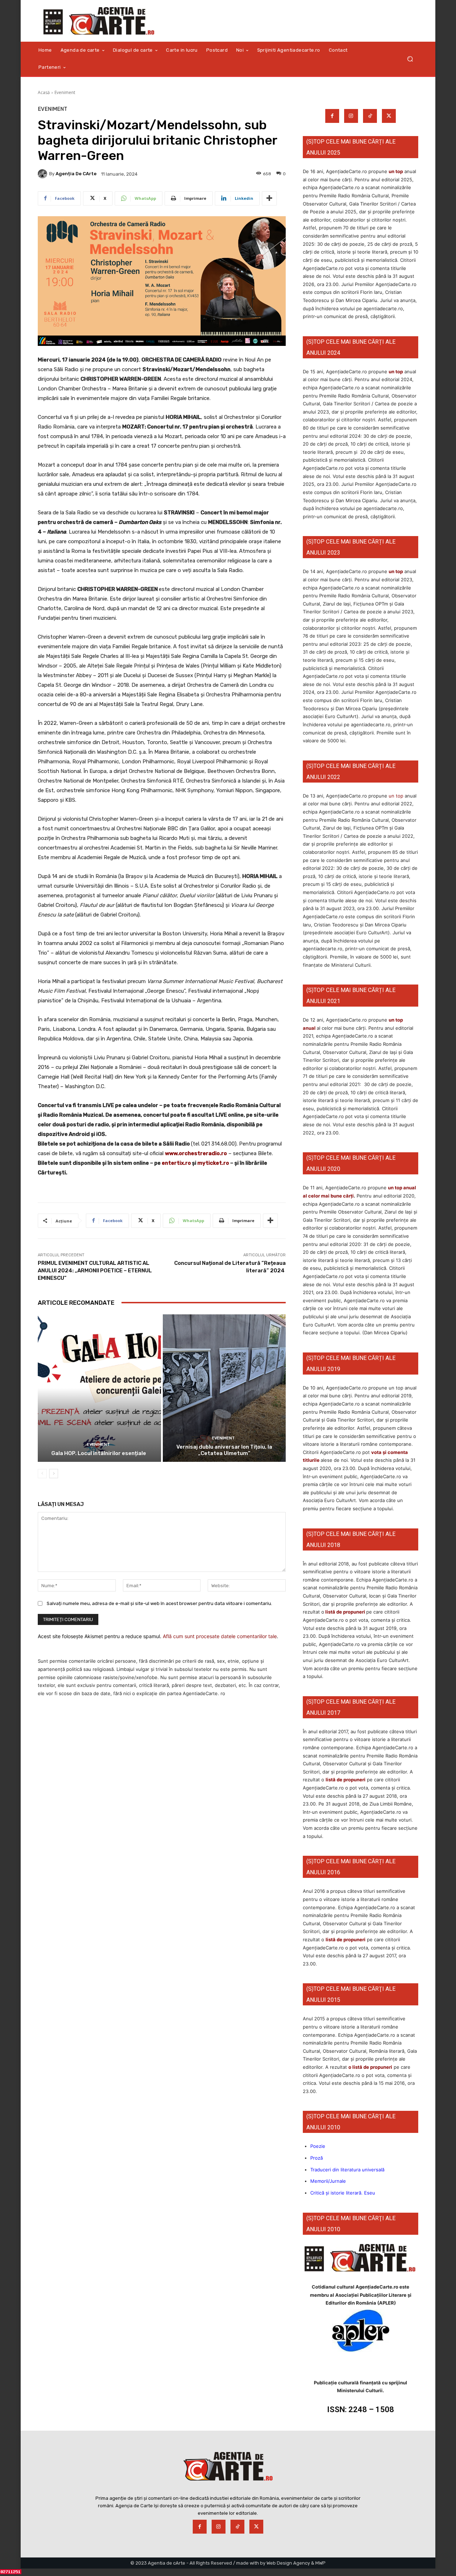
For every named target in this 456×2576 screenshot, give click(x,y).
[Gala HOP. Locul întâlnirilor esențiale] (99, 1388)
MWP (320, 2563)
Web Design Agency (288, 2563)
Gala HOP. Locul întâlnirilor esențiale (99, 1453)
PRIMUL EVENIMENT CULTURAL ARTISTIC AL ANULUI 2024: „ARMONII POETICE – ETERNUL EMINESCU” (95, 1271)
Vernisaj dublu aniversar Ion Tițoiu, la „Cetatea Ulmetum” (224, 1450)
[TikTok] (370, 116)
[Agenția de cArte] (43, 174)
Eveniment (65, 92)
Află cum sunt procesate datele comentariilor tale (220, 1636)
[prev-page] (42, 1474)
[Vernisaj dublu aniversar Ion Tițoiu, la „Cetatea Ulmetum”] (224, 1388)
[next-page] (54, 1474)
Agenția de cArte (76, 174)
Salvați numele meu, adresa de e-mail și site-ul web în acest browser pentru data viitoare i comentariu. (159, 1603)
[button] (410, 59)
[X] (389, 116)
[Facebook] (332, 116)
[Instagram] (351, 116)
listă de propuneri (345, 1612)
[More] (269, 198)
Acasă (44, 92)
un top (396, 171)
